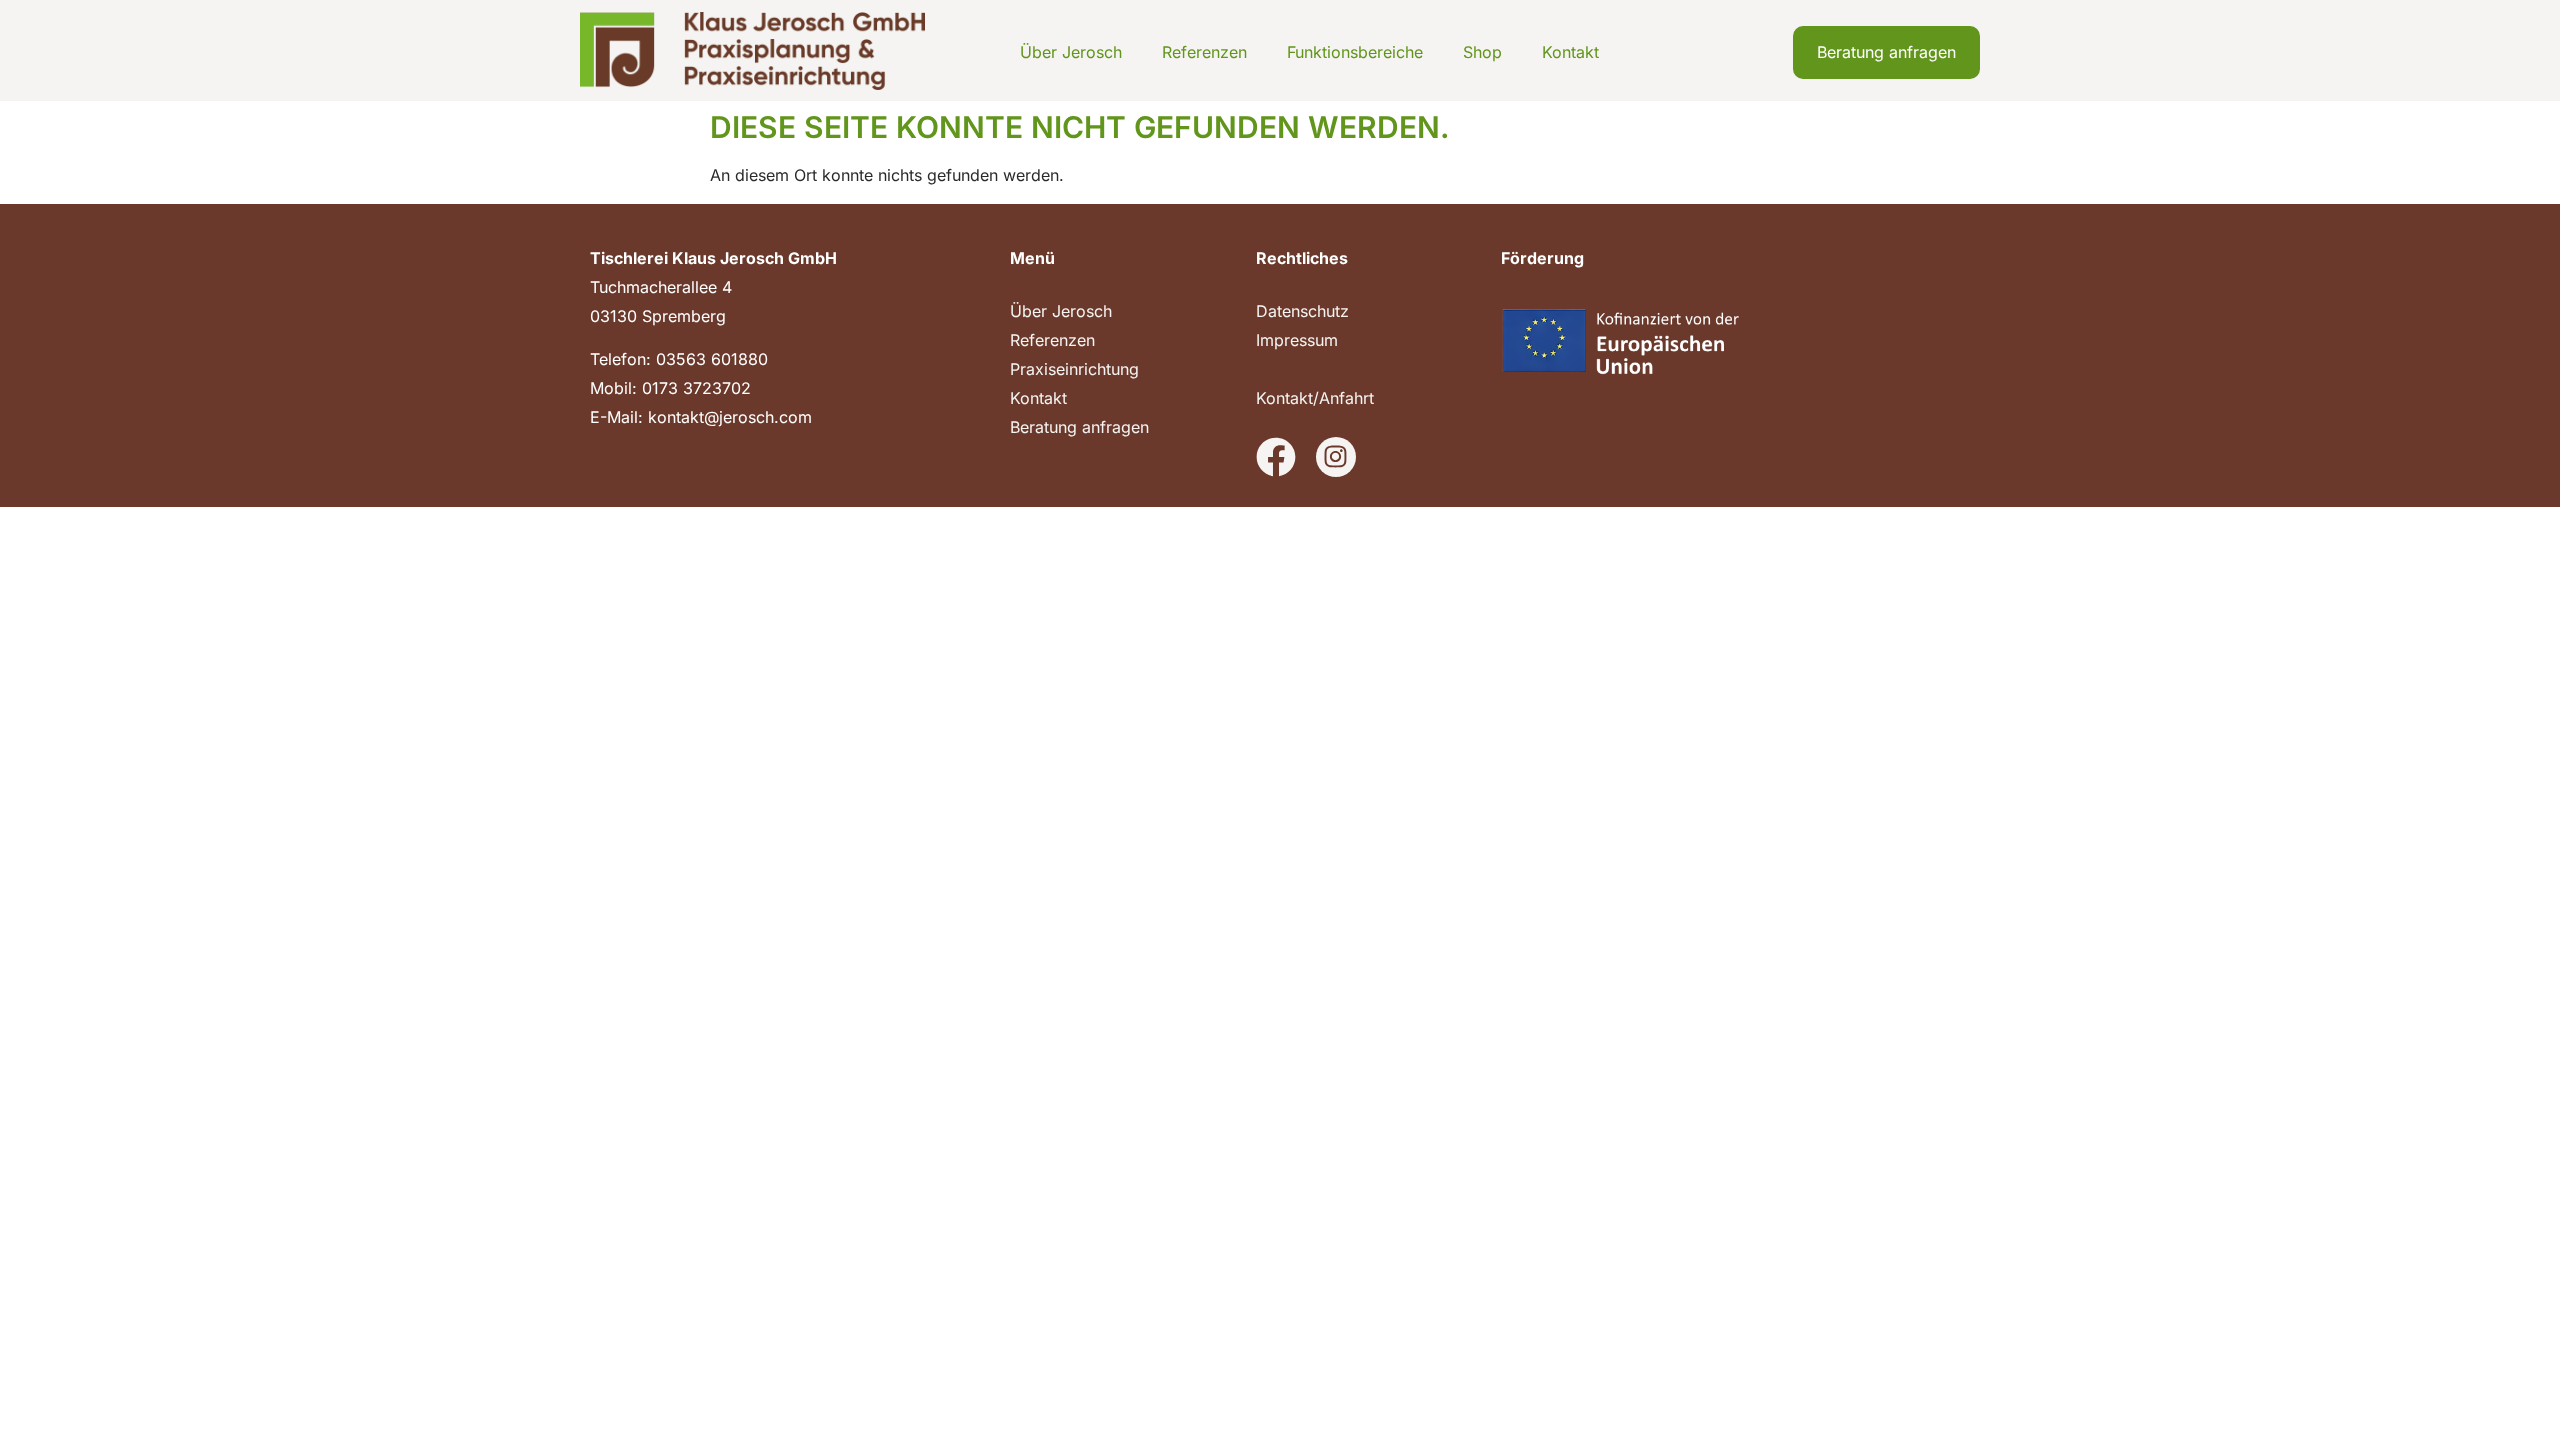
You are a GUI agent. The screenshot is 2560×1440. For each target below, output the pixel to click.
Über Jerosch (1071, 52)
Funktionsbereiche (1355, 52)
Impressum (1297, 340)
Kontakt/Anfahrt (1315, 398)
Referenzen (1204, 52)
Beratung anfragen (1079, 427)
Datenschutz (1302, 311)
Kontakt (1570, 52)
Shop (1482, 52)
